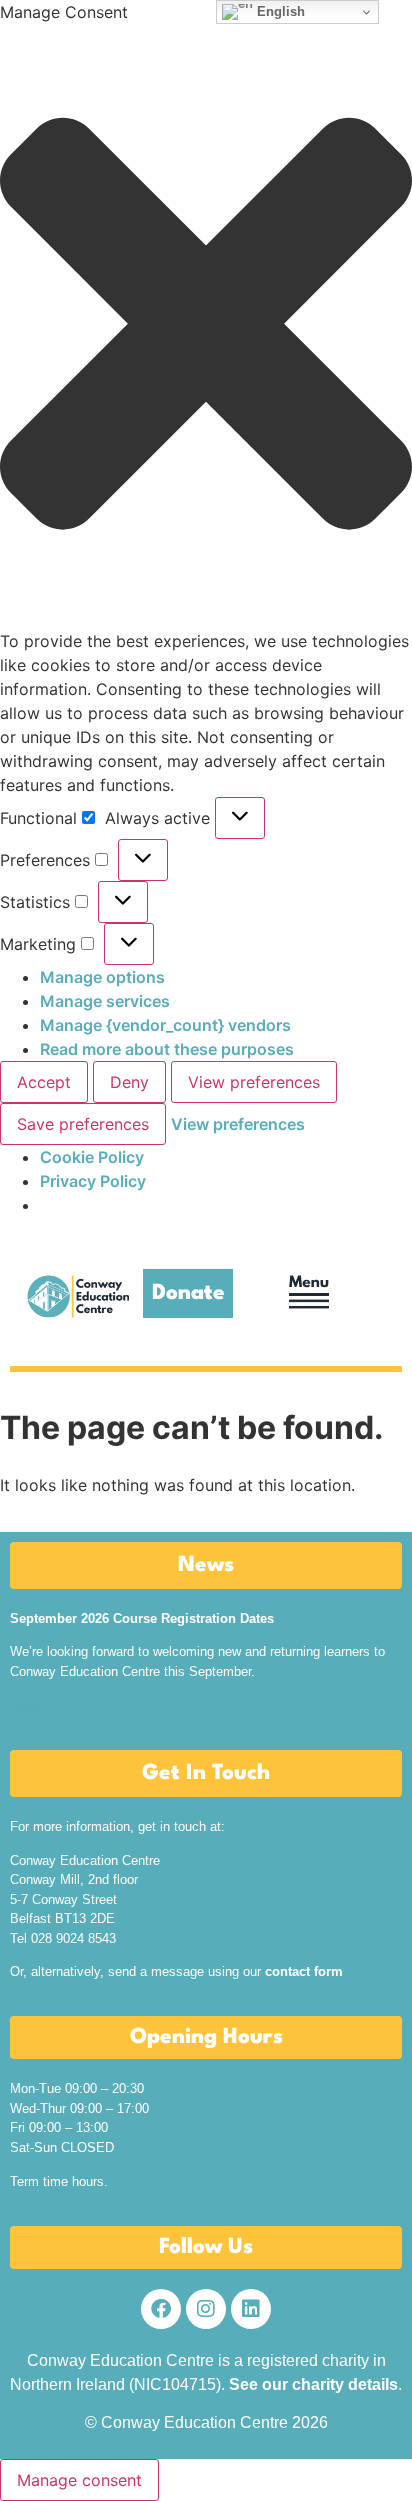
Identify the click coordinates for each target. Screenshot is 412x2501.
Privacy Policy (93, 1181)
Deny (129, 1082)
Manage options (102, 977)
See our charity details (313, 2384)
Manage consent (79, 2480)
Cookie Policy (92, 1157)
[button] (206, 326)
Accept (44, 1082)
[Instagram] (206, 2309)
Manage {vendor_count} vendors (165, 1025)
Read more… (50, 1705)
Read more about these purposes (167, 1049)
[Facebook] (161, 2309)
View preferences (254, 1082)
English (279, 11)
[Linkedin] (251, 2309)
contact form (304, 1971)
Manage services (105, 1001)
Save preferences (83, 1124)
